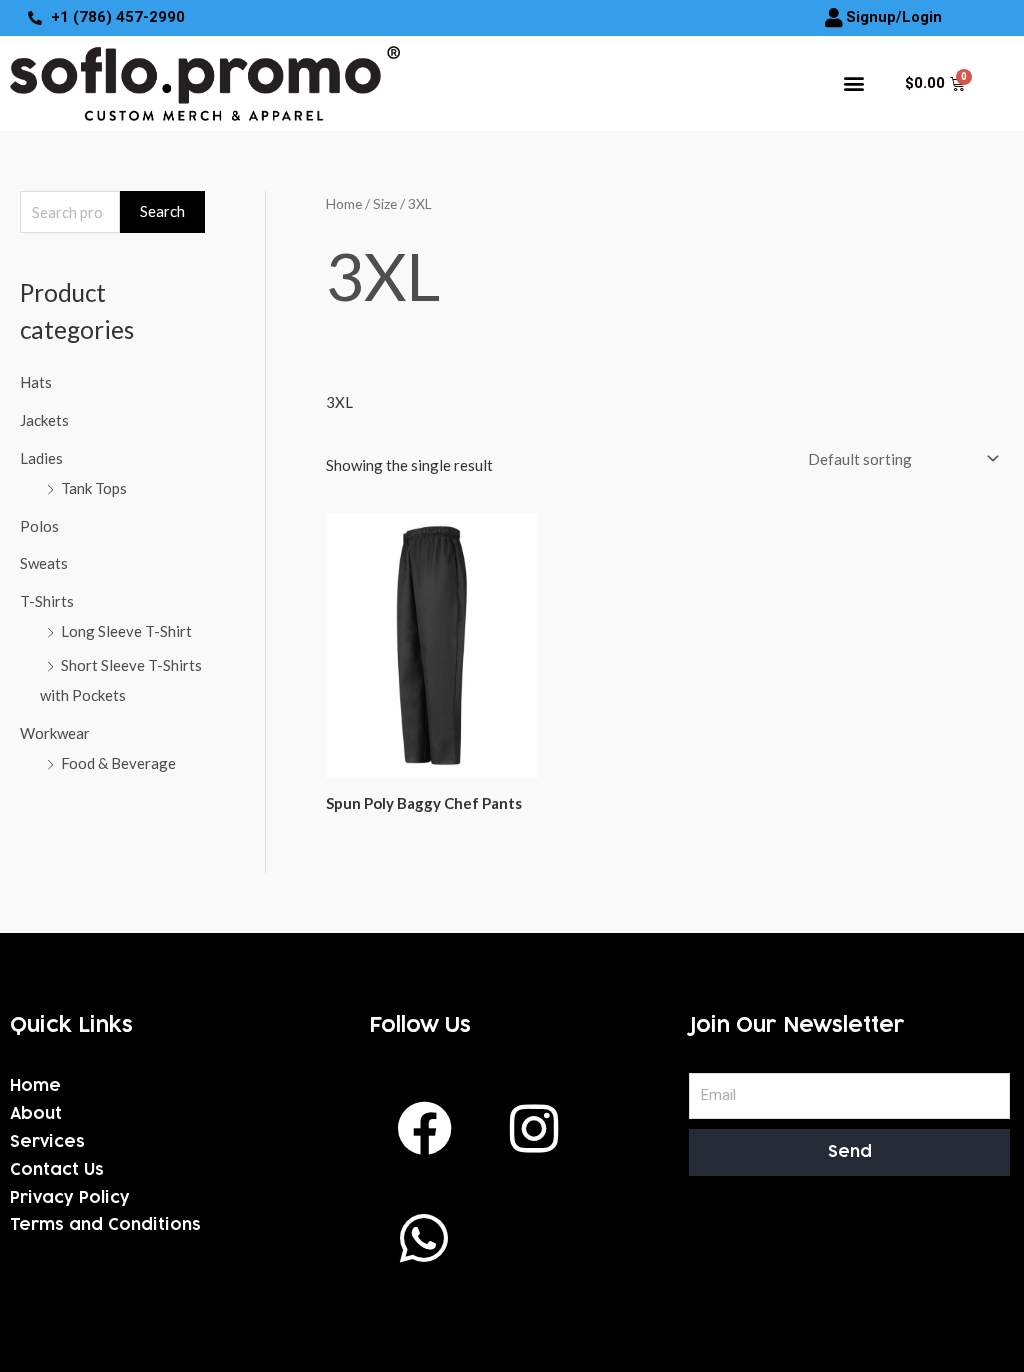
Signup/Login (894, 17)
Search (162, 211)
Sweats (44, 563)
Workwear (55, 733)
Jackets (44, 420)
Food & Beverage (118, 763)
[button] (853, 83)
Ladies (41, 458)
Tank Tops (94, 488)
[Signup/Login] (834, 18)
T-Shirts (47, 601)
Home (344, 203)
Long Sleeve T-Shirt (126, 631)
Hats (36, 382)
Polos (39, 526)
